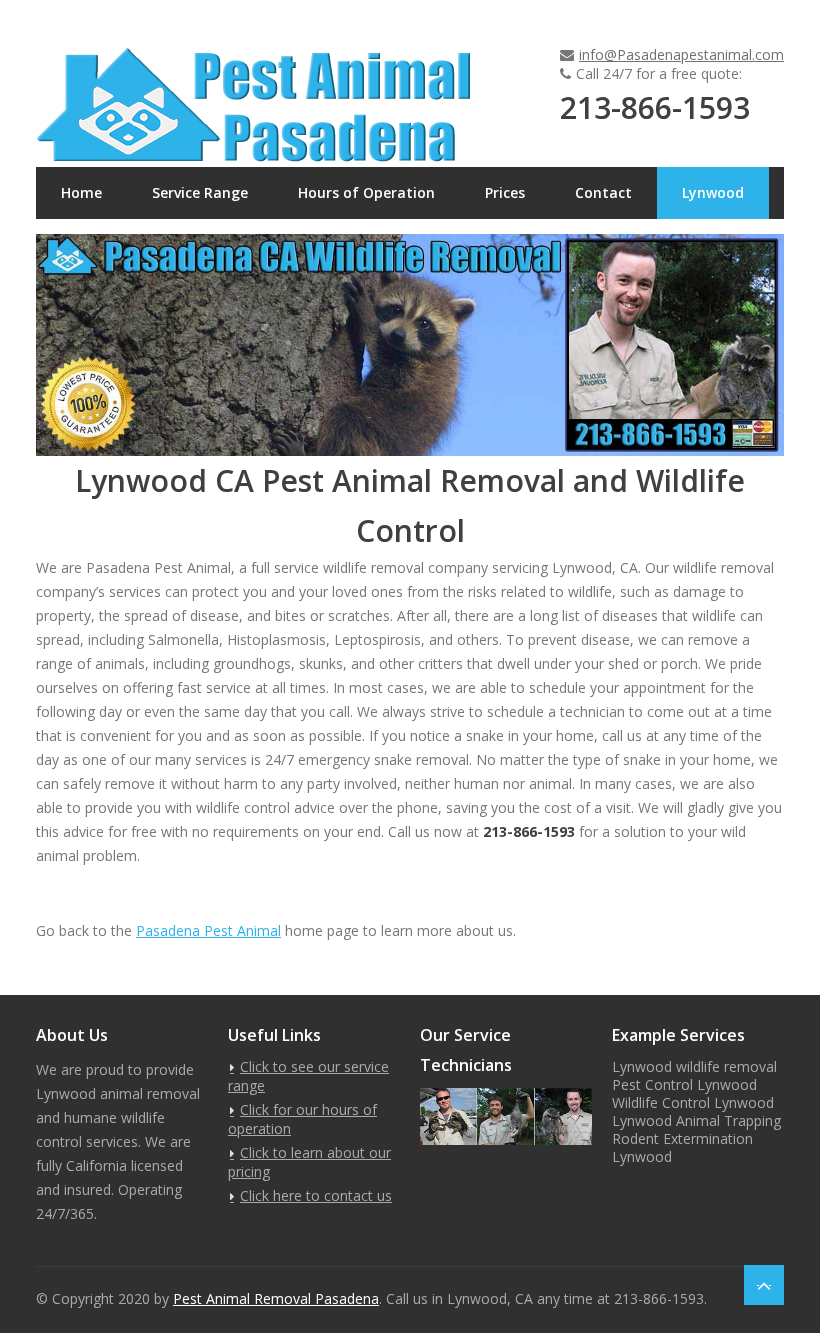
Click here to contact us (316, 1195)
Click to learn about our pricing (309, 1162)
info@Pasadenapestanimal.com (681, 54)
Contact (603, 192)
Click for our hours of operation (302, 1119)
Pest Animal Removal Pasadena (276, 1298)
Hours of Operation (366, 192)
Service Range (200, 192)
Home (81, 192)
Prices (505, 192)
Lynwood (713, 192)
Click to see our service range (308, 1076)
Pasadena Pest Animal (208, 930)
